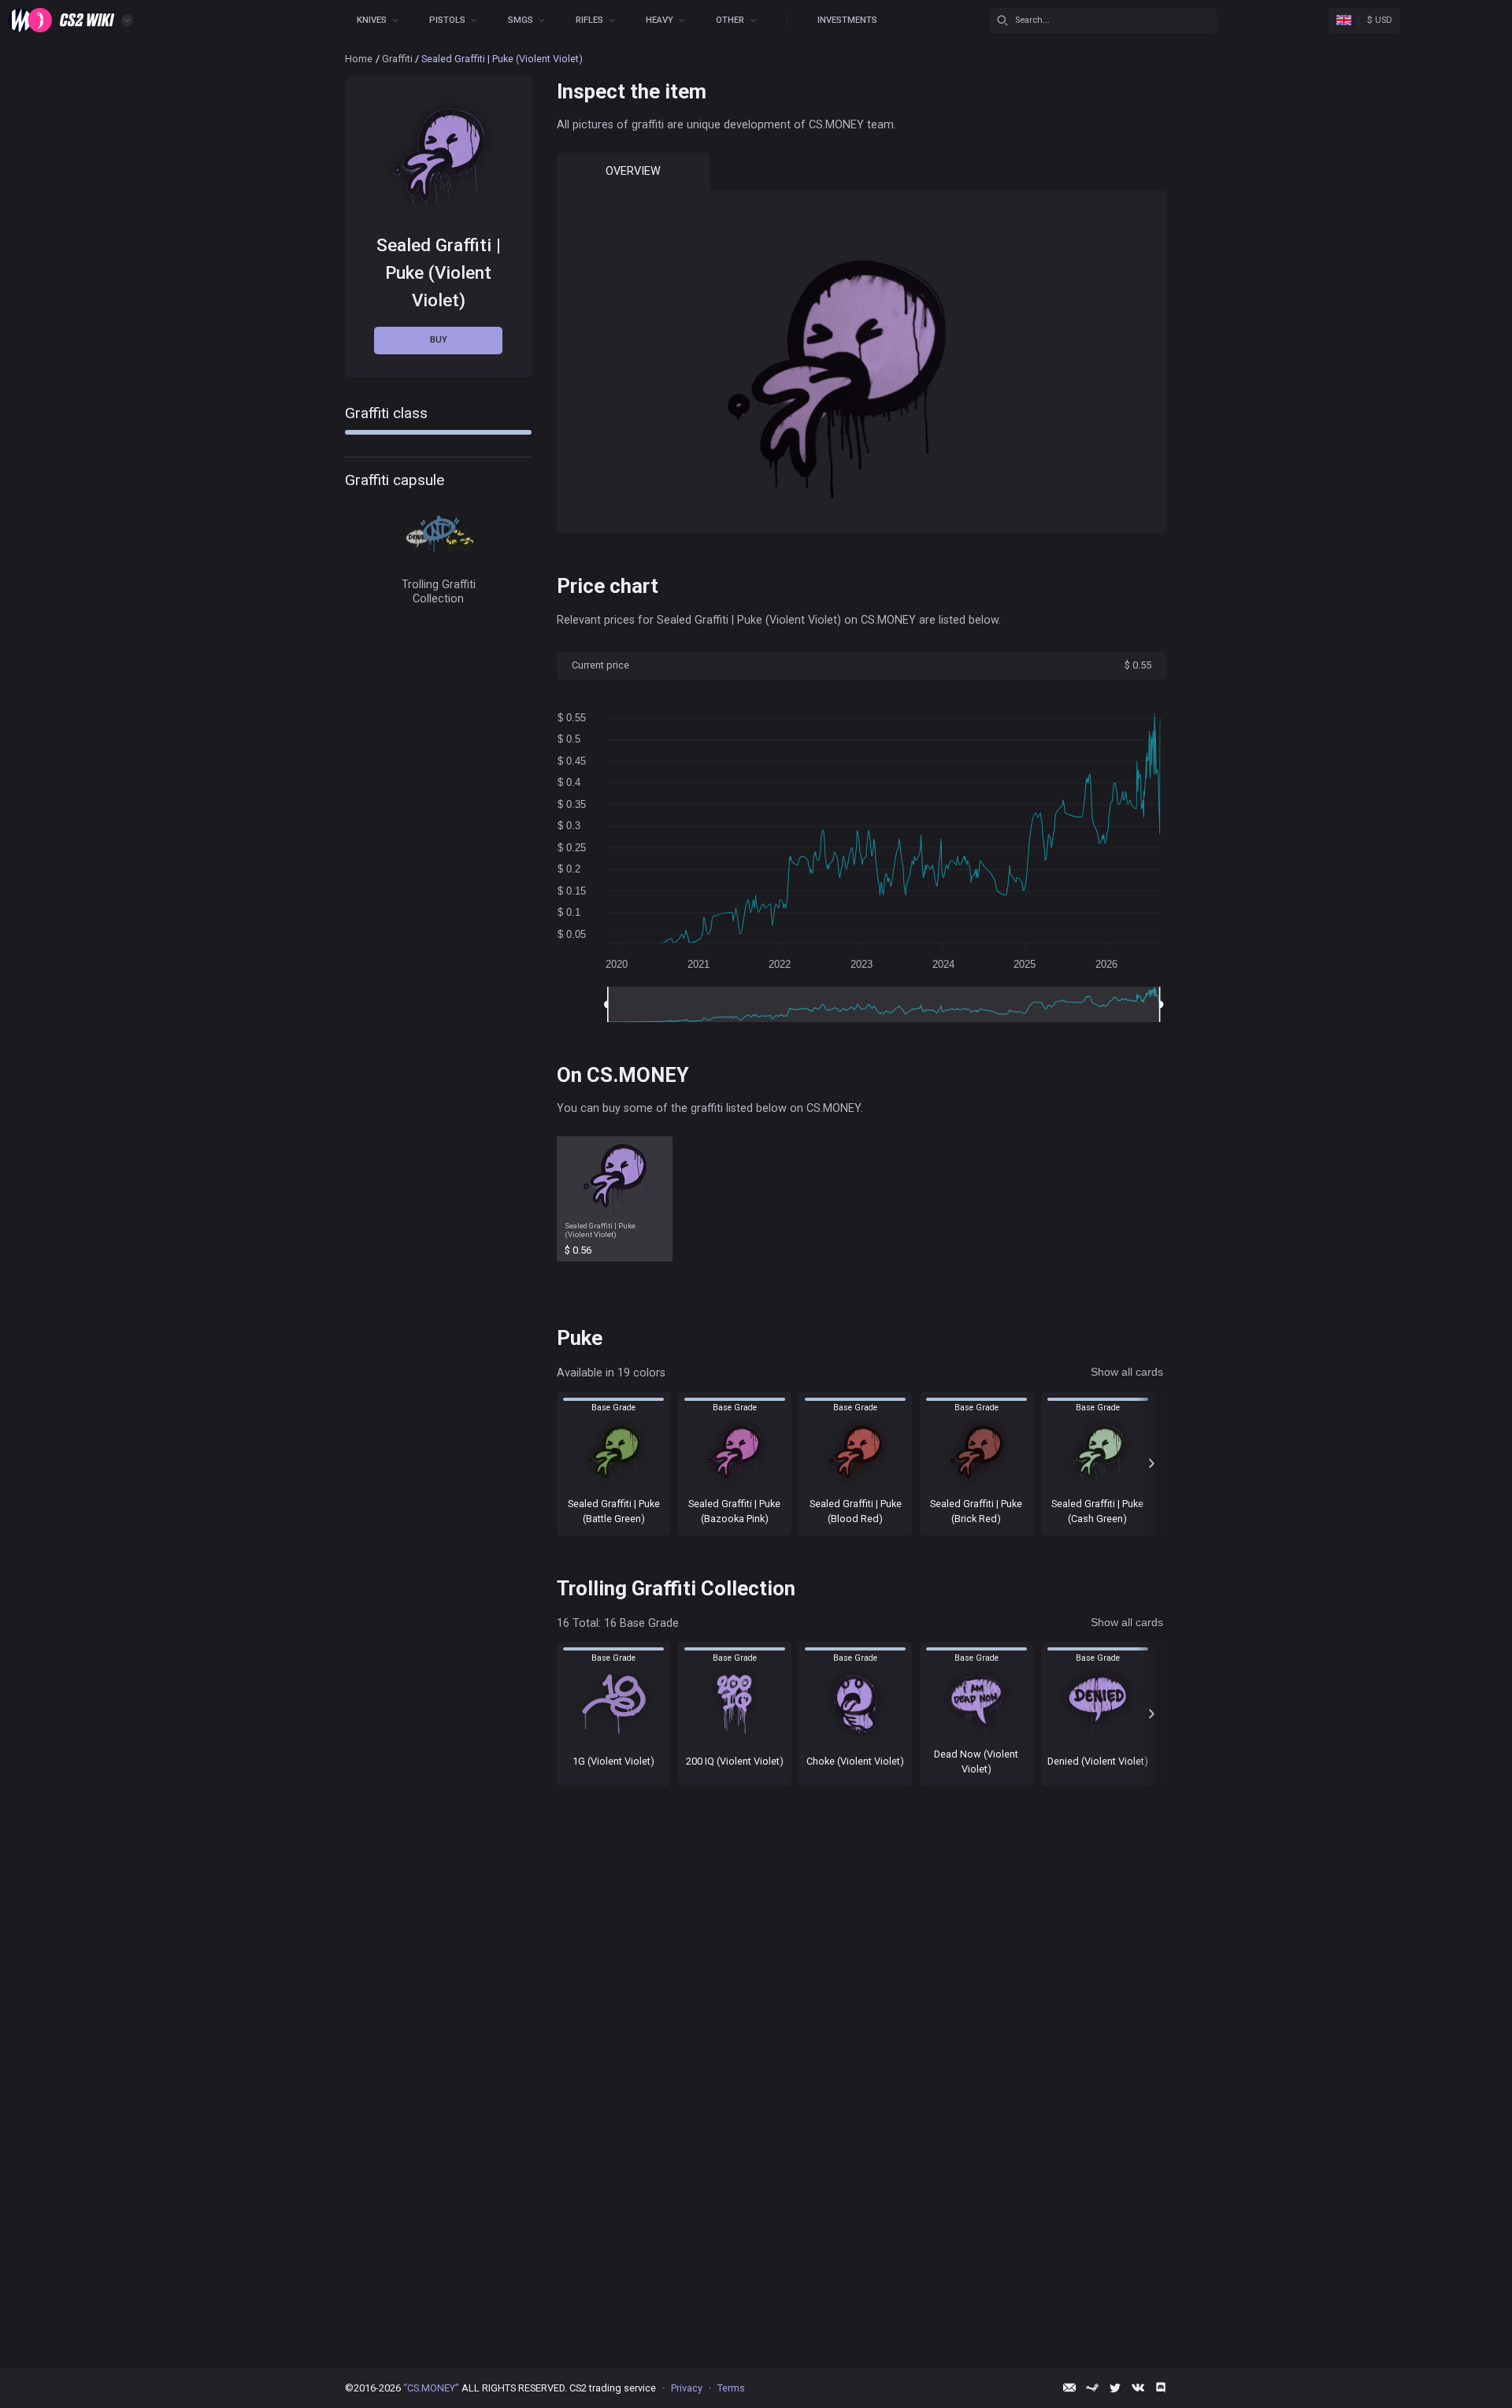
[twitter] (1115, 2388)
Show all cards (1127, 1372)
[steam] (1092, 2388)
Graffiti (397, 59)
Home (359, 59)
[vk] (1138, 2388)
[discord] (1161, 2388)
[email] (1069, 2388)
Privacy (687, 2388)
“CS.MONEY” (431, 2388)
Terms (731, 2388)
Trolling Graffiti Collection (439, 591)
